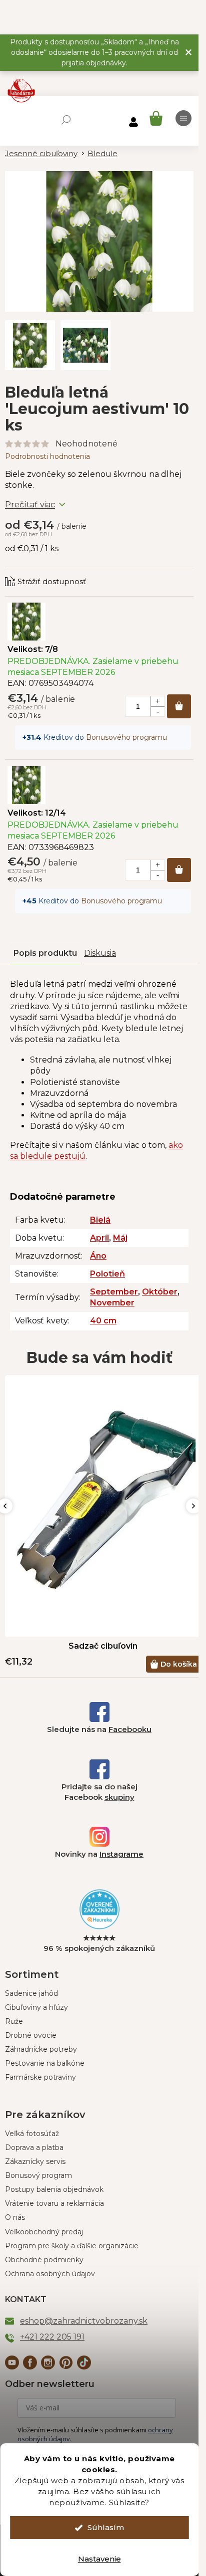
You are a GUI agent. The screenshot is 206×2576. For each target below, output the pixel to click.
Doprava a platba (34, 2147)
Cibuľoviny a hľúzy (36, 2007)
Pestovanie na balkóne (45, 2063)
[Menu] (183, 118)
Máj (120, 1238)
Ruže (14, 2021)
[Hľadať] (66, 120)
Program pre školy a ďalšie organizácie (72, 2246)
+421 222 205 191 (52, 2337)
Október (160, 1292)
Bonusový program (38, 2175)
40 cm (103, 1321)
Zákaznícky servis (35, 2161)
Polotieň (107, 1274)
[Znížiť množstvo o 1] (157, 711)
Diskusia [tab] (100, 953)
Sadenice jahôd (31, 1993)
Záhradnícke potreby (41, 2049)
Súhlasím (106, 2527)
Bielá (100, 1220)
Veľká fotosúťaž (32, 2134)
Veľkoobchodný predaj (44, 2232)
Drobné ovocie (31, 2035)
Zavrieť (72, 572)
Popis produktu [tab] (45, 953)
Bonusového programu (126, 737)
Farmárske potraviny (40, 2077)
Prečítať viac (30, 505)
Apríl (99, 1238)
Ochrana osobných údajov (50, 2274)
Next (193, 1506)
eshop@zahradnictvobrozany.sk (84, 2321)
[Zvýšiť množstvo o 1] (157, 701)
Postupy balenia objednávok (54, 2189)
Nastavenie (99, 2559)
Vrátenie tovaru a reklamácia (54, 2203)
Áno (98, 1256)
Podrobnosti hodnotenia (47, 456)
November (112, 1303)
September (114, 1292)
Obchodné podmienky (44, 2260)
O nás (15, 2217)
